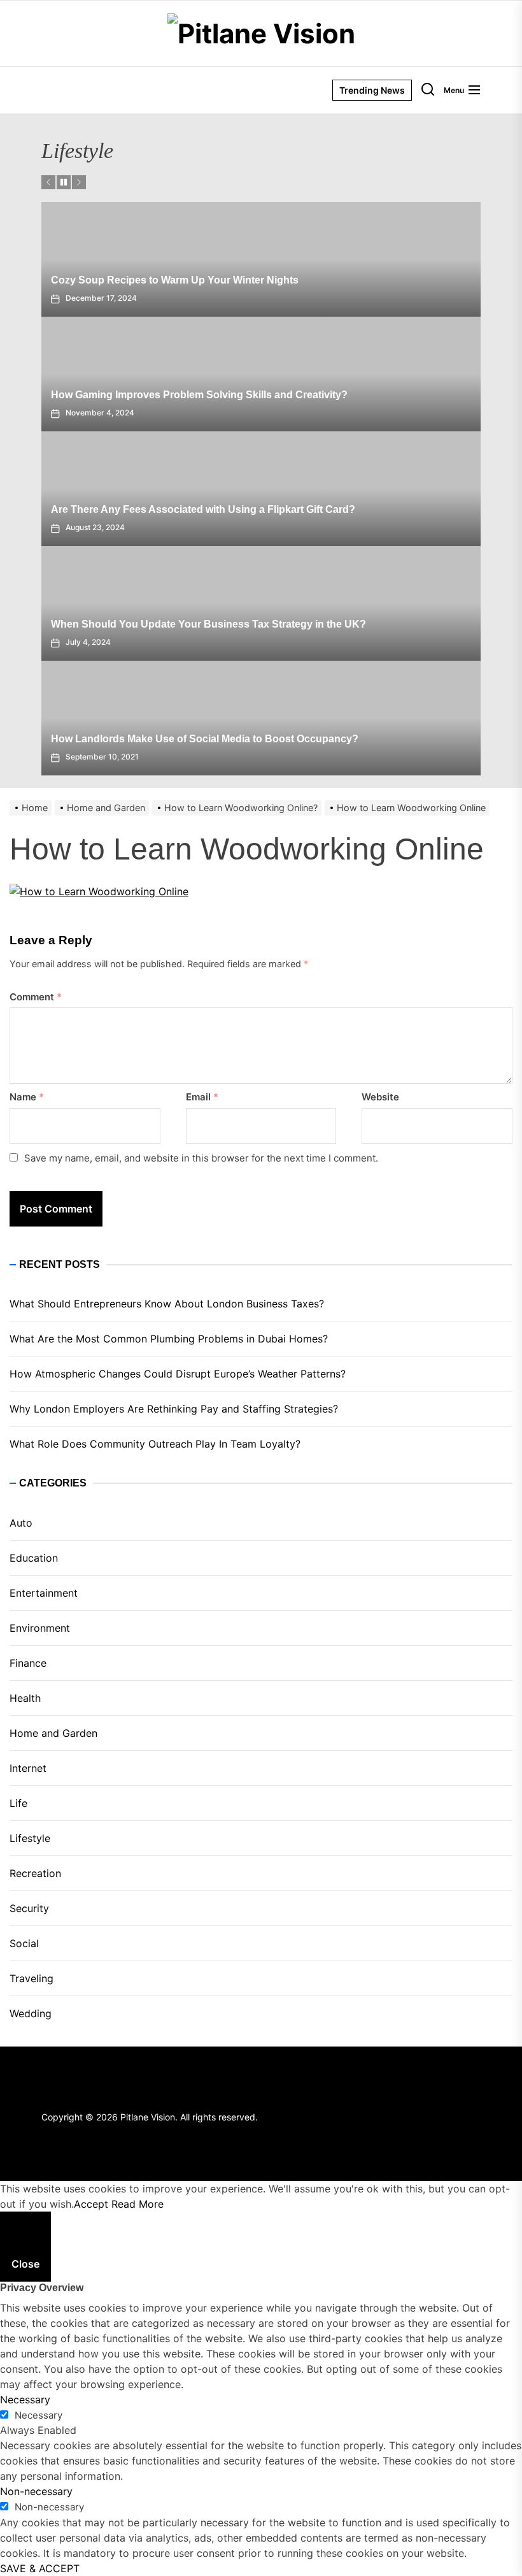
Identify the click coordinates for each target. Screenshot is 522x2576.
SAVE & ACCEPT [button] (40, 2568)
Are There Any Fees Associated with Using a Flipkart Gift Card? (203, 509)
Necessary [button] (25, 2400)
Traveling (32, 1978)
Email (202, 1097)
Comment (36, 997)
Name (27, 1097)
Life (18, 1803)
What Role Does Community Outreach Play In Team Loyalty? (155, 1444)
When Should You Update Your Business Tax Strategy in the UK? (208, 624)
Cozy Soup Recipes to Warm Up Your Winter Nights (175, 280)
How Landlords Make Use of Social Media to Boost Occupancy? (205, 739)
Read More (138, 2204)
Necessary (39, 2415)
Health (25, 1698)
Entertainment (44, 1593)
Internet (28, 1768)
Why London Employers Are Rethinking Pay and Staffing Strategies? (174, 1409)
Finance (28, 1663)
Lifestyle (30, 1838)
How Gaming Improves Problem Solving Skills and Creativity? (199, 395)
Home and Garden (53, 1733)
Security (29, 1908)
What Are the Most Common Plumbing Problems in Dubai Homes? (169, 1339)
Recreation (35, 1873)
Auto (21, 1523)
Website (380, 1097)
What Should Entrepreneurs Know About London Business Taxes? (167, 1304)
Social (24, 1943)
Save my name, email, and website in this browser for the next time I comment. (201, 1158)
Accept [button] (91, 2204)
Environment (40, 1628)
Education (34, 1558)
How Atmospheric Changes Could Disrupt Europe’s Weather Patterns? (178, 1374)
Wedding (31, 2013)
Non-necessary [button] (36, 2491)
